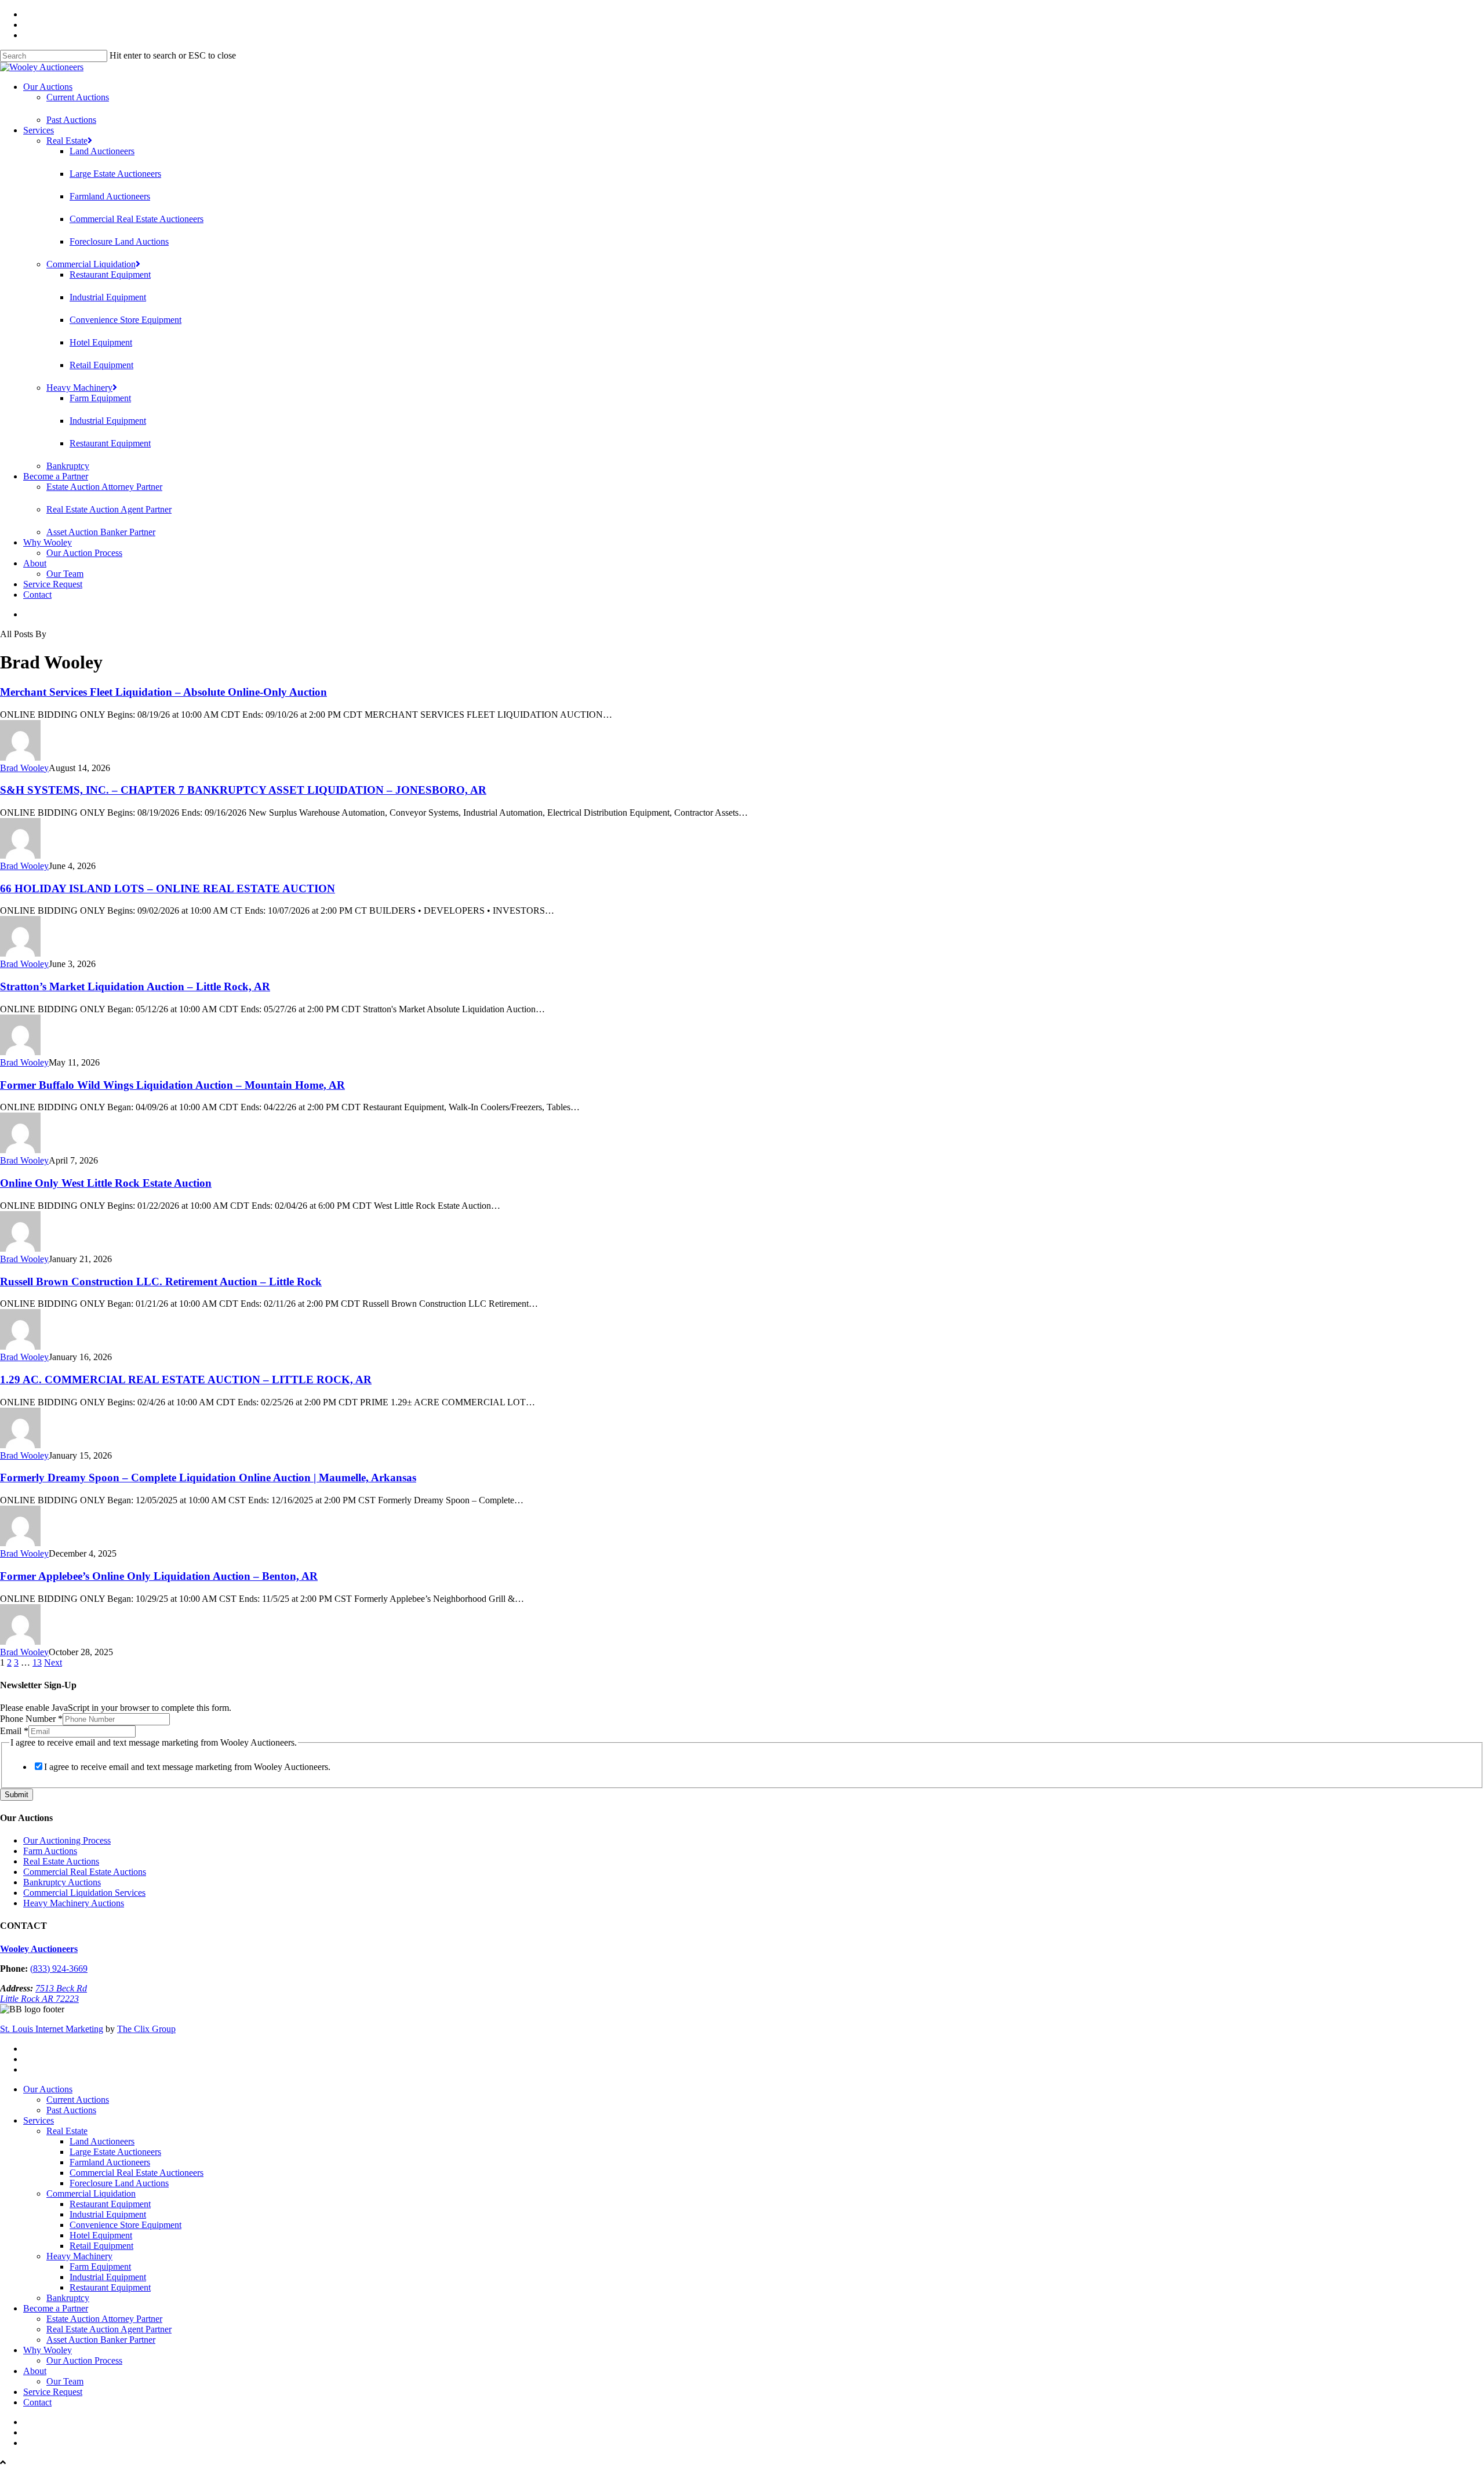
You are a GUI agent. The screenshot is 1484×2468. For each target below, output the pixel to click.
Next (53, 1662)
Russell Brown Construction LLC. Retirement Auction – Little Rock (161, 1282)
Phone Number (31, 1719)
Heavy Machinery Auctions (74, 1903)
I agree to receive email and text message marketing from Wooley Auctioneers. (187, 1767)
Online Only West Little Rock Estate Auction (106, 1183)
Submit (17, 1795)
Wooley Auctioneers (39, 1949)
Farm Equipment (100, 398)
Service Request (53, 584)
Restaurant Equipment (110, 275)
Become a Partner (56, 476)
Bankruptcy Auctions (62, 1882)
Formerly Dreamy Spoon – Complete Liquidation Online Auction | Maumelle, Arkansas (208, 1477)
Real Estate (67, 141)
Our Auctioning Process (67, 1840)
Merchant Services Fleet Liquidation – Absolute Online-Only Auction (163, 692)
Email (14, 1731)
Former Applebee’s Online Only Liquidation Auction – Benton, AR (159, 1576)
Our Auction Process (84, 553)
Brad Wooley (24, 768)
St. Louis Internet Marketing (52, 2029)
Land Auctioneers (102, 151)
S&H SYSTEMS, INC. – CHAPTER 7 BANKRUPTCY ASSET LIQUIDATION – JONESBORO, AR (243, 790)
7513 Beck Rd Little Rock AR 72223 (43, 1993)
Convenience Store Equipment (126, 320)
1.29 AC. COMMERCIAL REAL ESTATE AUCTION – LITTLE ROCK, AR (186, 1380)
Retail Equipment (101, 365)
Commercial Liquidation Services (84, 1893)
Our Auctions (48, 87)
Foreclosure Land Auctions (119, 241)
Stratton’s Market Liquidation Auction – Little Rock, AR (135, 986)
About (35, 563)
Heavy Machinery (79, 388)
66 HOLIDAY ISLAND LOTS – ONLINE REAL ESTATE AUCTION (168, 888)
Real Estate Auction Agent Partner (109, 509)
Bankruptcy (68, 466)
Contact (37, 595)
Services (39, 130)
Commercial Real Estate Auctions (85, 1872)
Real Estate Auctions (61, 1861)
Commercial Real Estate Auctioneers (137, 219)
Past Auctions (71, 120)
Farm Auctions (50, 1851)
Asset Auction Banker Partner (101, 532)
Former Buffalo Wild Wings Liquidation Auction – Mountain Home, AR (172, 1085)
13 (37, 1662)
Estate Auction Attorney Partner (104, 487)
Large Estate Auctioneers (115, 174)
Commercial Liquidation (91, 264)
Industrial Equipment (108, 297)
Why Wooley (48, 542)
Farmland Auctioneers (110, 196)
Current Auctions (78, 97)
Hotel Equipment (101, 342)
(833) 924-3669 (59, 1969)
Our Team (65, 574)
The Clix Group (146, 2029)
